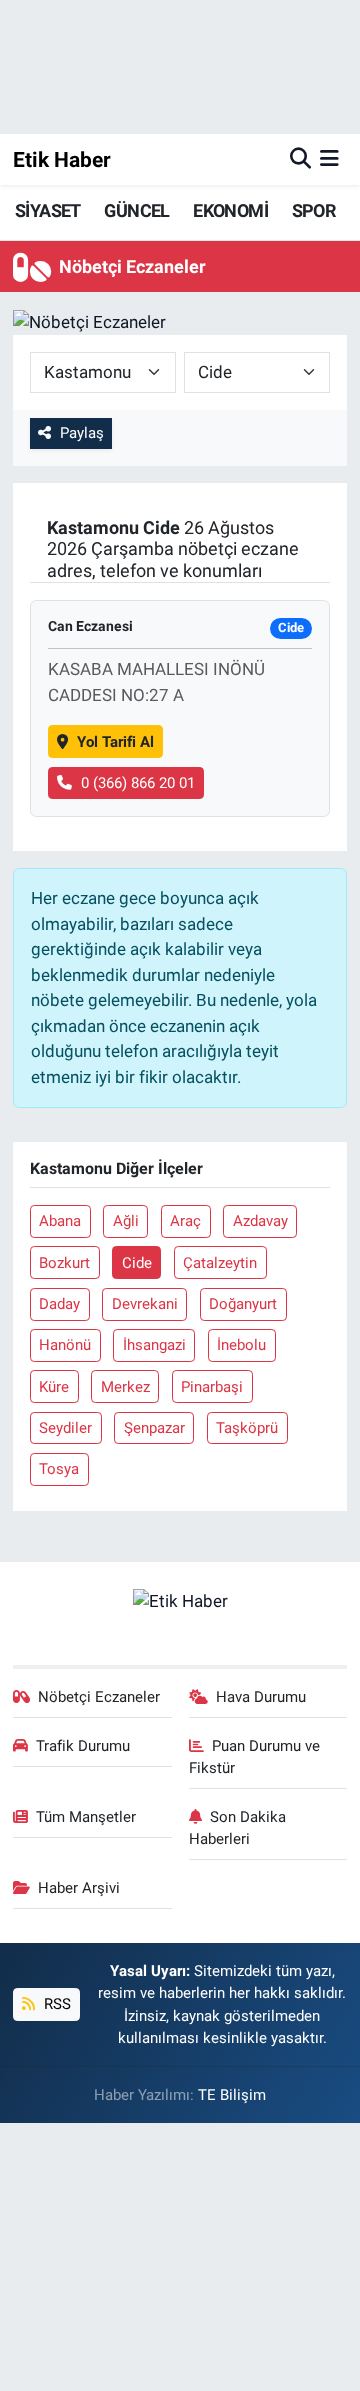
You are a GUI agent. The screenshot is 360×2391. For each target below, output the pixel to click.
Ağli (126, 1221)
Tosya (59, 1469)
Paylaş (82, 433)
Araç (185, 1221)
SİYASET (48, 210)
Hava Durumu (261, 1697)
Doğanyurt (243, 1304)
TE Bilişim (232, 2095)
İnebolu (241, 1345)
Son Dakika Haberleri (238, 1828)
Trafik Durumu (83, 1746)
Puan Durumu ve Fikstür (255, 1757)
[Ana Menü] (329, 159)
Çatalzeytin (220, 1263)
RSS (55, 2004)
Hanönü (65, 1345)
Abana (60, 1221)
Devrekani (145, 1304)
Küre (54, 1387)
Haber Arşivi (79, 1888)
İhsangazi (154, 1345)
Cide (137, 1263)
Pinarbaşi (212, 1387)
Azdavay (260, 1221)
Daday (59, 1304)
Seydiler (65, 1428)
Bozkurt (64, 1263)
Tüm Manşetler (86, 1817)
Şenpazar (154, 1428)
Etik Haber (62, 159)
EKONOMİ (230, 210)
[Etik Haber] (180, 1600)
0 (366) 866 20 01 (138, 783)
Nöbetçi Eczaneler (99, 1697)
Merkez (125, 1387)
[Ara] (300, 159)
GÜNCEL (136, 210)
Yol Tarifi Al (115, 742)
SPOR (314, 210)
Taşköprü (247, 1428)
